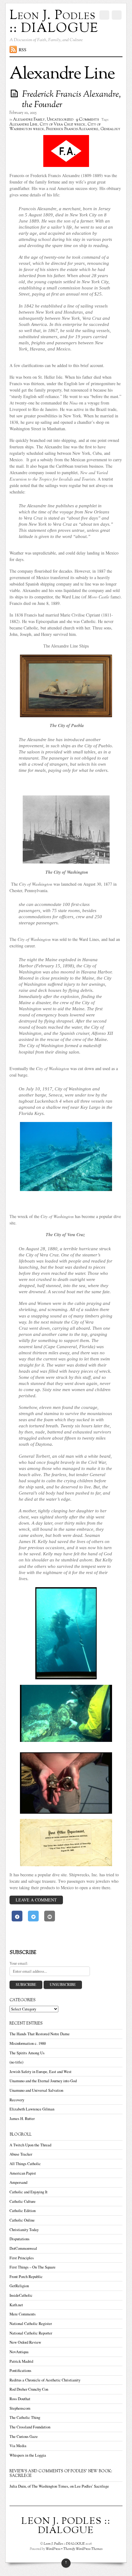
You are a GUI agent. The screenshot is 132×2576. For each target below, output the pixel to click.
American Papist (23, 2173)
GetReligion (19, 2286)
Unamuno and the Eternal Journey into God (43, 2081)
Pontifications (20, 2371)
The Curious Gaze (24, 2437)
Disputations (19, 2239)
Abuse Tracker (21, 2154)
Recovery (17, 2100)
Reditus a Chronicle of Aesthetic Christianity (45, 2380)
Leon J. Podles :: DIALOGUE (64, 2544)
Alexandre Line (23, 125)
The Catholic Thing (25, 2417)
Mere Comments (23, 2314)
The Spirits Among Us (27, 2053)
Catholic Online (22, 2220)
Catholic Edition (23, 2211)
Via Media (18, 2446)
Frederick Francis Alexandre (72, 129)
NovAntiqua (19, 2352)
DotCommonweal (23, 2248)
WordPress (53, 2549)
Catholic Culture (23, 2201)
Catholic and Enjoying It (29, 2192)
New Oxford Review (25, 2342)
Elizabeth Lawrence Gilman (32, 2109)
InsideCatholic (21, 2295)
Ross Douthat (20, 2399)
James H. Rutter (22, 2119)
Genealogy (110, 129)
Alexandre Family (29, 120)
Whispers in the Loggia (28, 2455)
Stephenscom (20, 2408)
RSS (23, 50)
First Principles (22, 2258)
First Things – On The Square (33, 2267)
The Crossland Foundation (30, 2427)
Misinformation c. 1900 (28, 2043)
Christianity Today (24, 2230)
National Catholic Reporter (31, 2333)
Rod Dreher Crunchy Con (29, 2389)
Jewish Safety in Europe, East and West (41, 2072)
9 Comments (87, 120)
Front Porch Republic (26, 2277)
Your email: (19, 1963)
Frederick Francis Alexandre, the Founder (71, 100)
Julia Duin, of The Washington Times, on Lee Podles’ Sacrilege (59, 2486)
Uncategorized (60, 120)
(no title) (16, 2062)
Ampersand (18, 2182)
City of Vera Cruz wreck (62, 125)
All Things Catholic (25, 2164)
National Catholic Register (31, 2324)
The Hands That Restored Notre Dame (40, 2034)
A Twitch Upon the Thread (30, 2145)
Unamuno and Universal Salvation (36, 2090)
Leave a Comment (36, 1900)
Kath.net (16, 2305)
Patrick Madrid (21, 2361)
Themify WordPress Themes (83, 2549)
